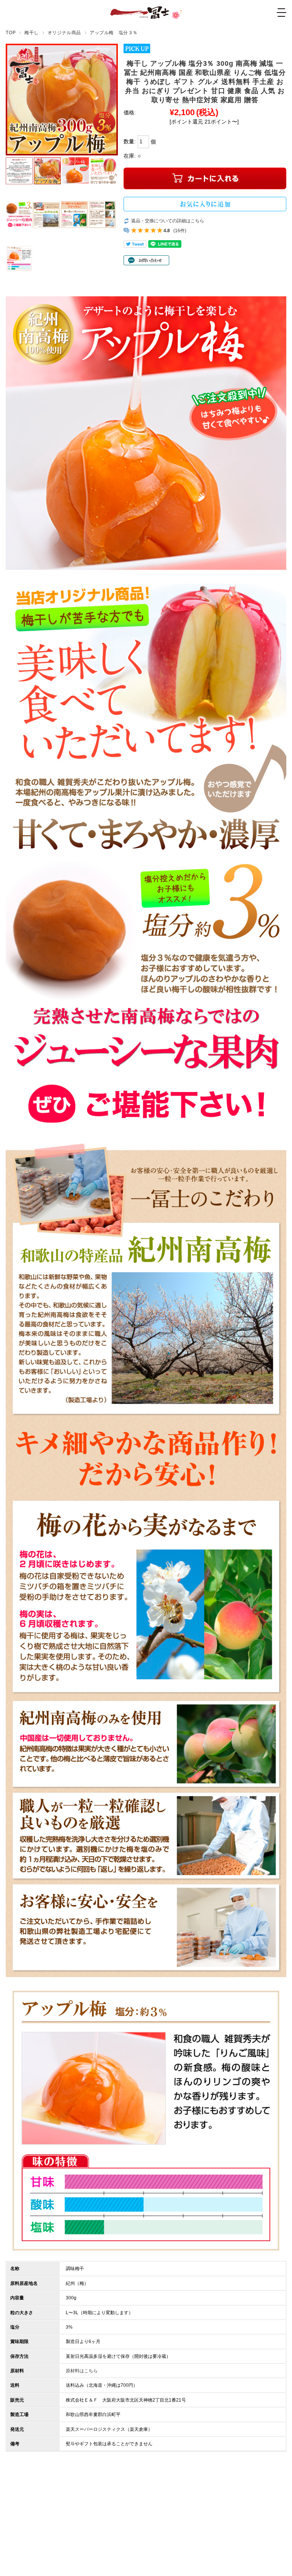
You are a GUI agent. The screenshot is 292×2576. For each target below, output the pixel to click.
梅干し (32, 32)
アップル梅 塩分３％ (114, 32)
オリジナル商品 (64, 32)
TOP (11, 32)
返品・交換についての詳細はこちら (168, 221)
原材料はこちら (82, 2371)
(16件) (180, 231)
